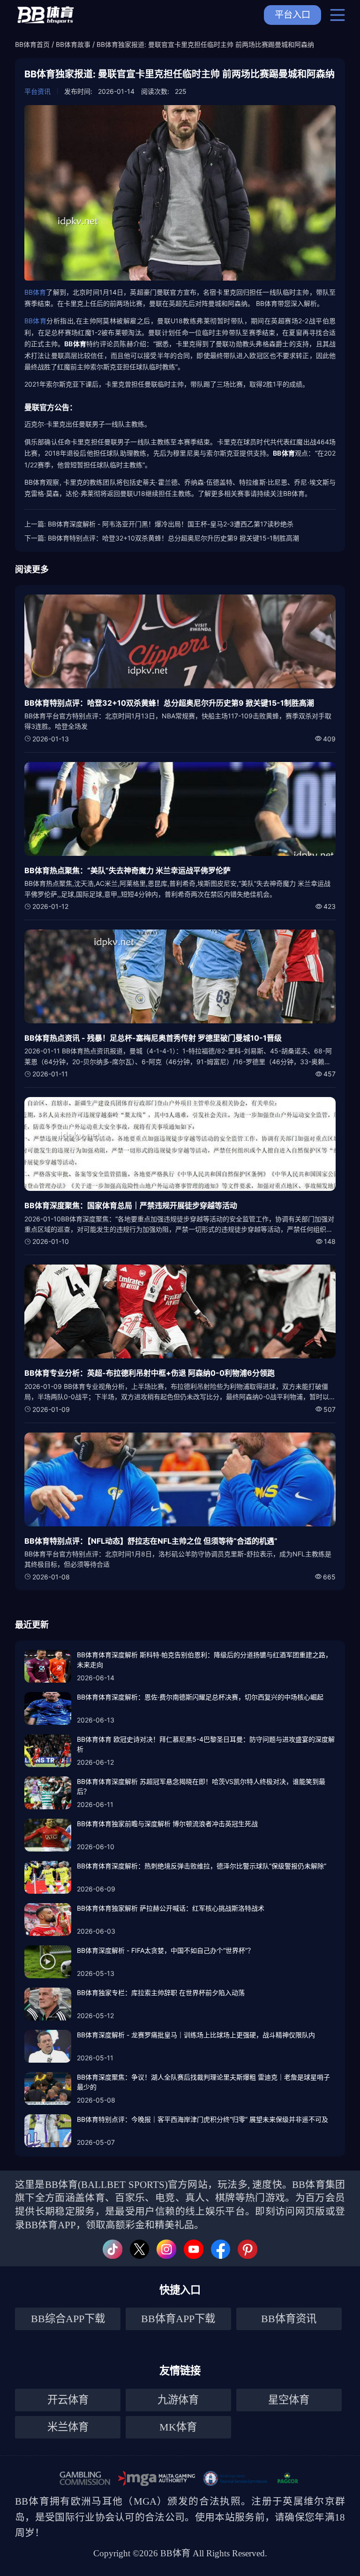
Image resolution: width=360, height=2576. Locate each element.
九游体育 (178, 2400)
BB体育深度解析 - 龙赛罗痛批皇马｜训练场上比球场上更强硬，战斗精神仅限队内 (196, 2035)
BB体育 (35, 292)
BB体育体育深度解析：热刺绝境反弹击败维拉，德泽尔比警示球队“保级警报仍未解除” (202, 1866)
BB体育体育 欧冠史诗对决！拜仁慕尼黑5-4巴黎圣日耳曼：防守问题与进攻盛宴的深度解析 (206, 1744)
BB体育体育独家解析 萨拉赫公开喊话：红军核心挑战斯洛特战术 (171, 1908)
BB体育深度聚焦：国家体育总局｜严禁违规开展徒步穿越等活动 (131, 1205)
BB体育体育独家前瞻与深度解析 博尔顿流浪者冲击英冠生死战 (167, 1824)
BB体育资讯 (289, 2319)
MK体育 (178, 2427)
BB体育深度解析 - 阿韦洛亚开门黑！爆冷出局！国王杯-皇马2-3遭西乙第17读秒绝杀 (171, 524)
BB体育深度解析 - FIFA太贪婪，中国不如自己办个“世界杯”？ (165, 1950)
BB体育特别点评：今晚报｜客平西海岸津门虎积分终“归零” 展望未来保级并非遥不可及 (202, 2119)
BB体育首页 (32, 44)
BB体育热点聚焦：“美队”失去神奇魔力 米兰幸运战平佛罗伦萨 (127, 870)
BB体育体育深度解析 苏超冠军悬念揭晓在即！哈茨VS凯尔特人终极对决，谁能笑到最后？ (201, 1786)
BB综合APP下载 (68, 2319)
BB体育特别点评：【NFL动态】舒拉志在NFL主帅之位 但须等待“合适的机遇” (151, 1541)
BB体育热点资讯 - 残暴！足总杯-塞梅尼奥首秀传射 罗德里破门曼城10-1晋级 (153, 1038)
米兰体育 (68, 2427)
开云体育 (68, 2400)
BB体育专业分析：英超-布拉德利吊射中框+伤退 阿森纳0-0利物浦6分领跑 (150, 1373)
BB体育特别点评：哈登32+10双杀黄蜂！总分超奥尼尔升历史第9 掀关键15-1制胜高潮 (173, 538)
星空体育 (289, 2400)
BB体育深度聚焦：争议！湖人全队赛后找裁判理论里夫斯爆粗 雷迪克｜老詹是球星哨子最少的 (203, 2082)
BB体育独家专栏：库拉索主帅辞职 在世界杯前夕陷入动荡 (161, 1993)
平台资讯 (37, 91)
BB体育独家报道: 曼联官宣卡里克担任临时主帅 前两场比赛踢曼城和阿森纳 (205, 44)
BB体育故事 (73, 44)
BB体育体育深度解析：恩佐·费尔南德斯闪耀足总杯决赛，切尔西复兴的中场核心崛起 (200, 1697)
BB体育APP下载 (178, 2319)
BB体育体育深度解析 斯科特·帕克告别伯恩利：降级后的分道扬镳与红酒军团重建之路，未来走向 (204, 1660)
